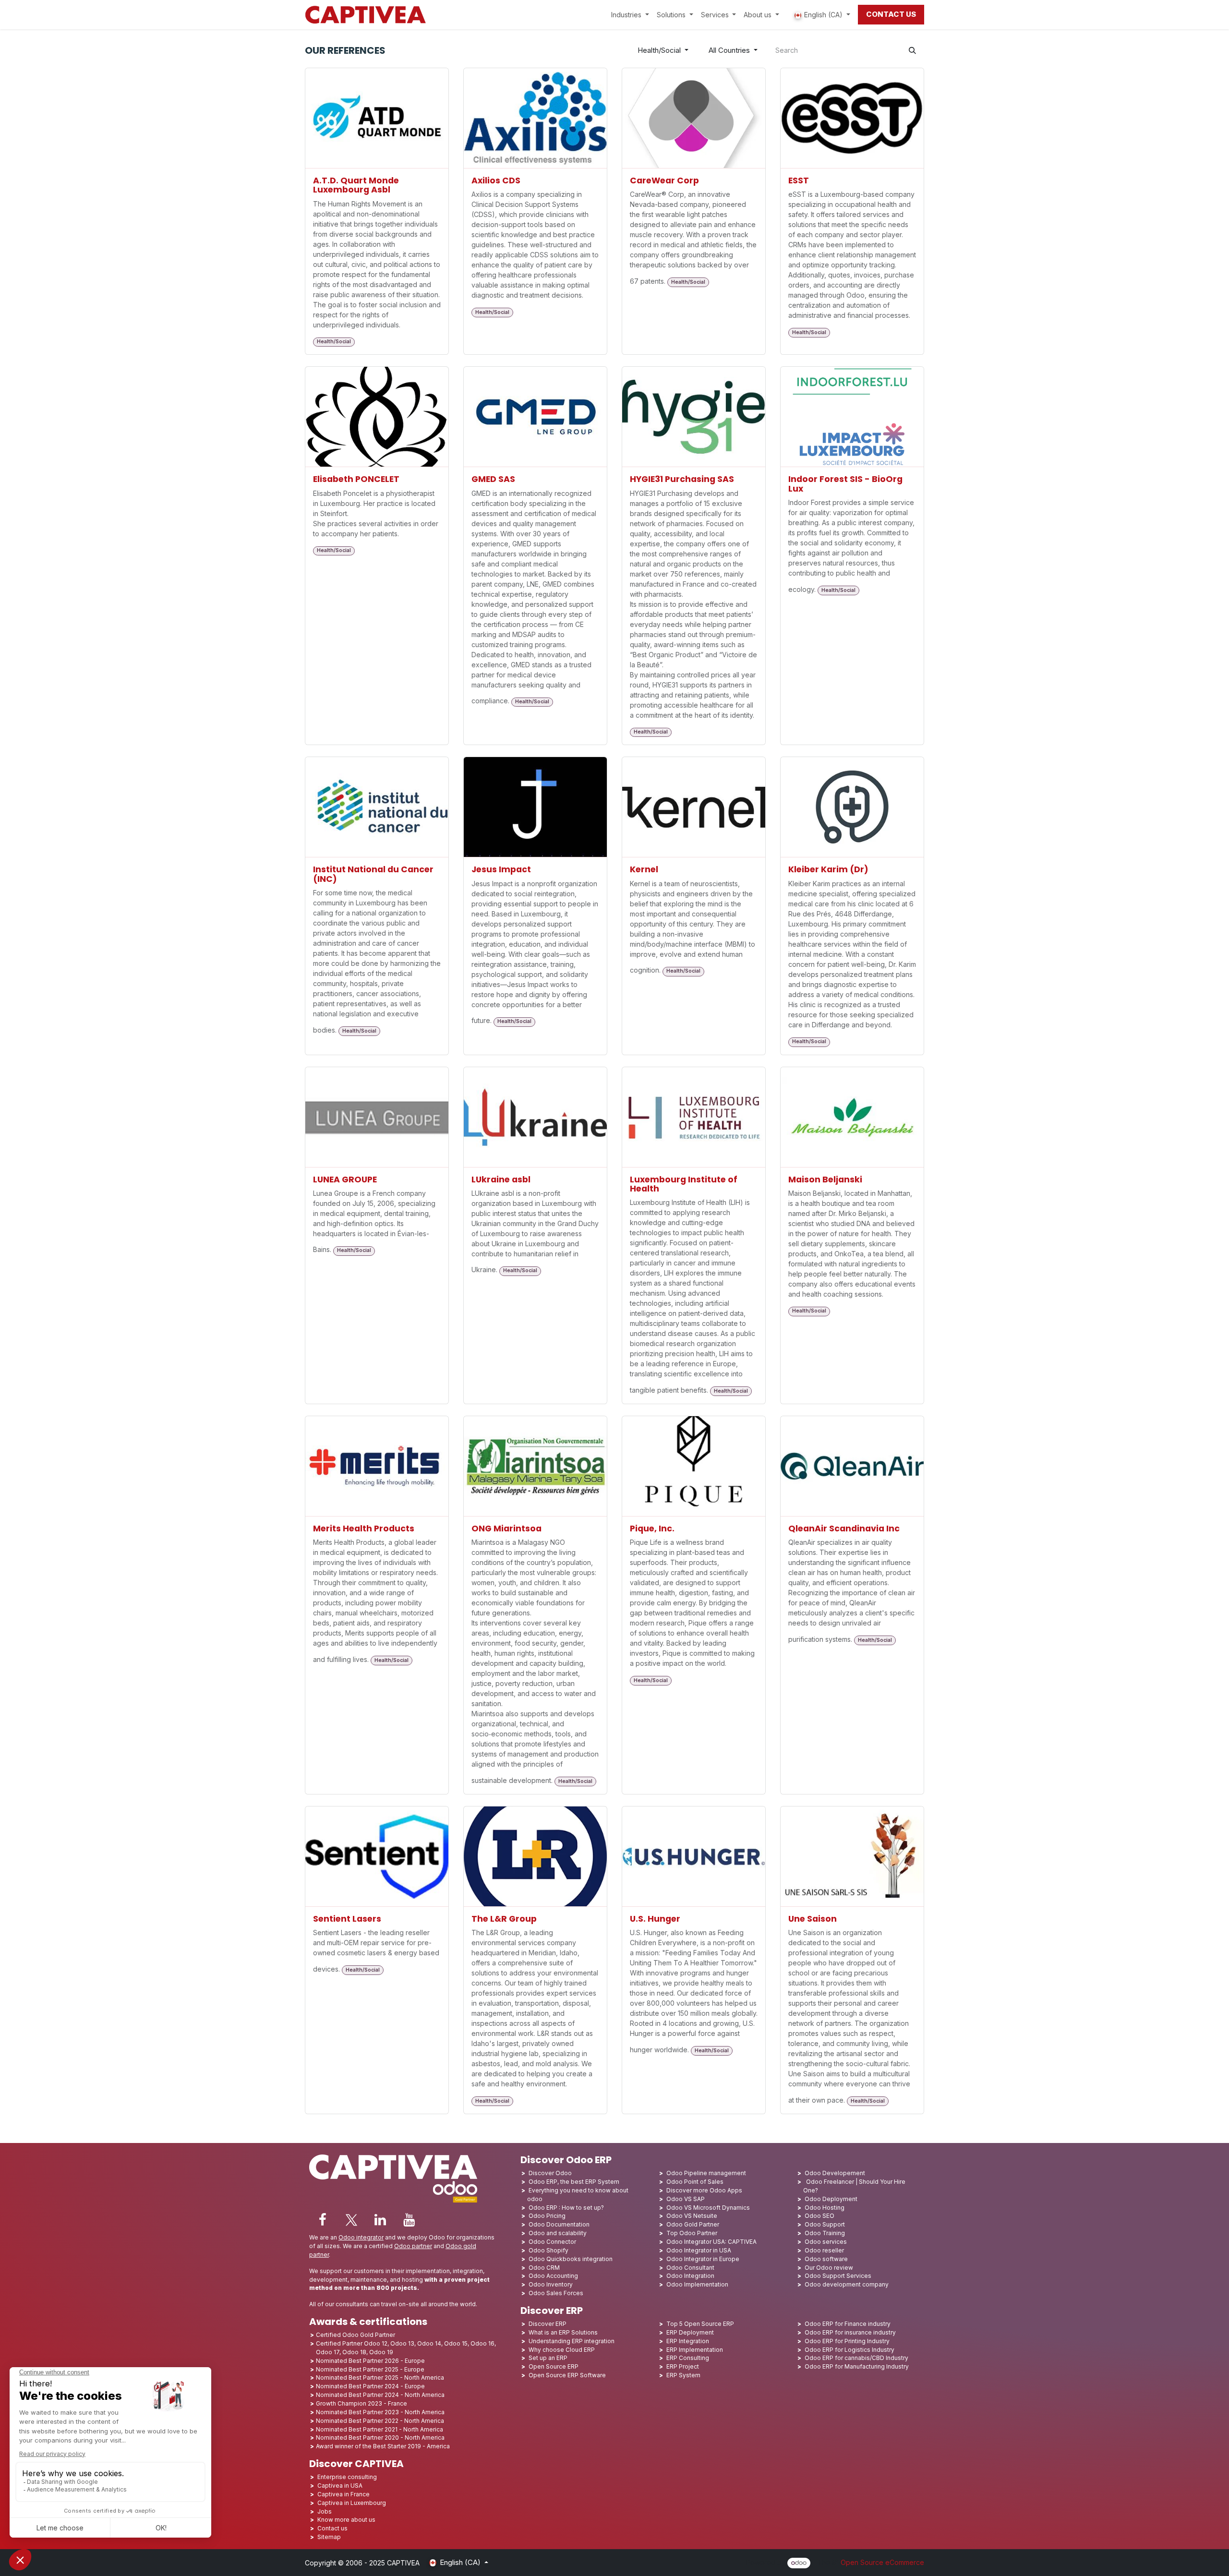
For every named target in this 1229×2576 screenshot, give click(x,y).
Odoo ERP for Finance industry (848, 2324)
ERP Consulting (688, 2358)
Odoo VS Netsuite (692, 2216)
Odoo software (826, 2259)
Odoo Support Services (838, 2276)
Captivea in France (343, 2494)
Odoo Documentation (559, 2224)
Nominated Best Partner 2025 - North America (380, 2377)
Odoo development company (847, 2284)
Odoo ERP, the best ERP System (574, 2182)
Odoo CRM (544, 2268)
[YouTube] (409, 2220)
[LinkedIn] (380, 2220)
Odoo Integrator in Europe (703, 2259)
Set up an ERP (548, 2358)
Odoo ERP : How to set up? (566, 2208)
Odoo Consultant (690, 2268)
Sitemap (329, 2537)
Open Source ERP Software (567, 2375)
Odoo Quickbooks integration (571, 2259)
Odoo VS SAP (686, 2199)
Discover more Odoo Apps (704, 2190)
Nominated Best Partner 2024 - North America (380, 2395)
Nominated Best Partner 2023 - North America (380, 2412)
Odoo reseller (824, 2250)
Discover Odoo (550, 2173)
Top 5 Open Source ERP (700, 2324)
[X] (351, 2220)
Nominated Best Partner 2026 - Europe (370, 2361)
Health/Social (659, 50)
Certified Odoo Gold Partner (355, 2335)
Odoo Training (825, 2233)
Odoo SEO (819, 2216)
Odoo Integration (690, 2276)
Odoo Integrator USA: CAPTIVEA (711, 2242)
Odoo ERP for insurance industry (850, 2332)
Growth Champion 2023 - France (361, 2403)
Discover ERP (548, 2324)
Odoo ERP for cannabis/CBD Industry (856, 2358)
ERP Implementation (695, 2350)
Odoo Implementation (697, 2284)
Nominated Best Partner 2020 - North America (380, 2438)
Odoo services (826, 2242)
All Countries (729, 50)
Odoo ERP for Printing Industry (847, 2341)
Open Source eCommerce (882, 2562)
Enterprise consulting (347, 2477)
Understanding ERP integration (572, 2341)
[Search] (912, 51)
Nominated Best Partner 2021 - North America (380, 2429)
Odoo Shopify (548, 2250)
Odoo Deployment (831, 2199)
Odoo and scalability (558, 2233)
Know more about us (346, 2520)
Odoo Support (825, 2224)
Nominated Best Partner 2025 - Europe (370, 2369)
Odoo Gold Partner (693, 2224)
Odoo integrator (361, 2237)
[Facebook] (323, 2220)
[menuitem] (630, 15)
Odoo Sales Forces (556, 2293)
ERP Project (683, 2366)
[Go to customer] (377, 118)
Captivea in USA (340, 2486)
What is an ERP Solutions (563, 2332)
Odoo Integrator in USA (699, 2250)
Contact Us (891, 14)
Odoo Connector (552, 2242)
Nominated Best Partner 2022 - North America (380, 2421)
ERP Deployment (690, 2332)
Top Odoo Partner (692, 2233)
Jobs (325, 2511)
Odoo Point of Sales (695, 2182)
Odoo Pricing (547, 2216)
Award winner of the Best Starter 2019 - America (383, 2446)
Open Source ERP (554, 2366)
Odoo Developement (835, 2173)
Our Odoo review (829, 2268)
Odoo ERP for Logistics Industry (849, 2350)
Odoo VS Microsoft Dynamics (708, 2208)
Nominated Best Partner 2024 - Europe (370, 2386)
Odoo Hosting (825, 2208)
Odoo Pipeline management (706, 2173)
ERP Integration (688, 2341)
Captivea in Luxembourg (352, 2503)
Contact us (332, 2528)
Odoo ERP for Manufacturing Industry (857, 2366)
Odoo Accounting (553, 2276)
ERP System (683, 2375)
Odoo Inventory (551, 2284)
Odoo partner (413, 2246)
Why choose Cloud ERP (562, 2350)
